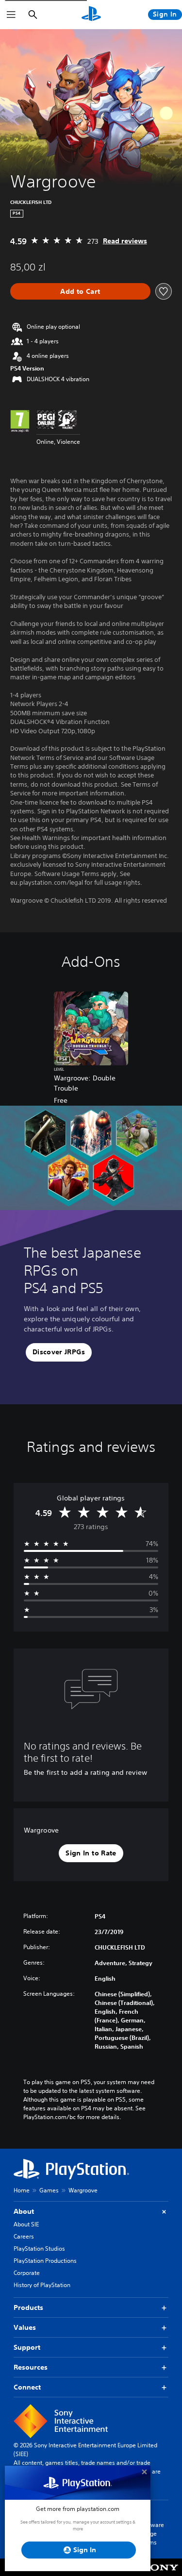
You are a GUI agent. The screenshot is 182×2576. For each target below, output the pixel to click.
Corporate (27, 2273)
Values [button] (25, 2327)
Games (49, 2190)
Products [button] (28, 2307)
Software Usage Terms (152, 2534)
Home (22, 2190)
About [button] (24, 2211)
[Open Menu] (11, 15)
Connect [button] (27, 2387)
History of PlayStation (42, 2285)
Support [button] (27, 2347)
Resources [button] (31, 2367)
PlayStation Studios (39, 2248)
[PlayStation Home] (91, 15)
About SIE (26, 2224)
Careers (24, 2236)
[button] (59, 1352)
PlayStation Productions (45, 2261)
